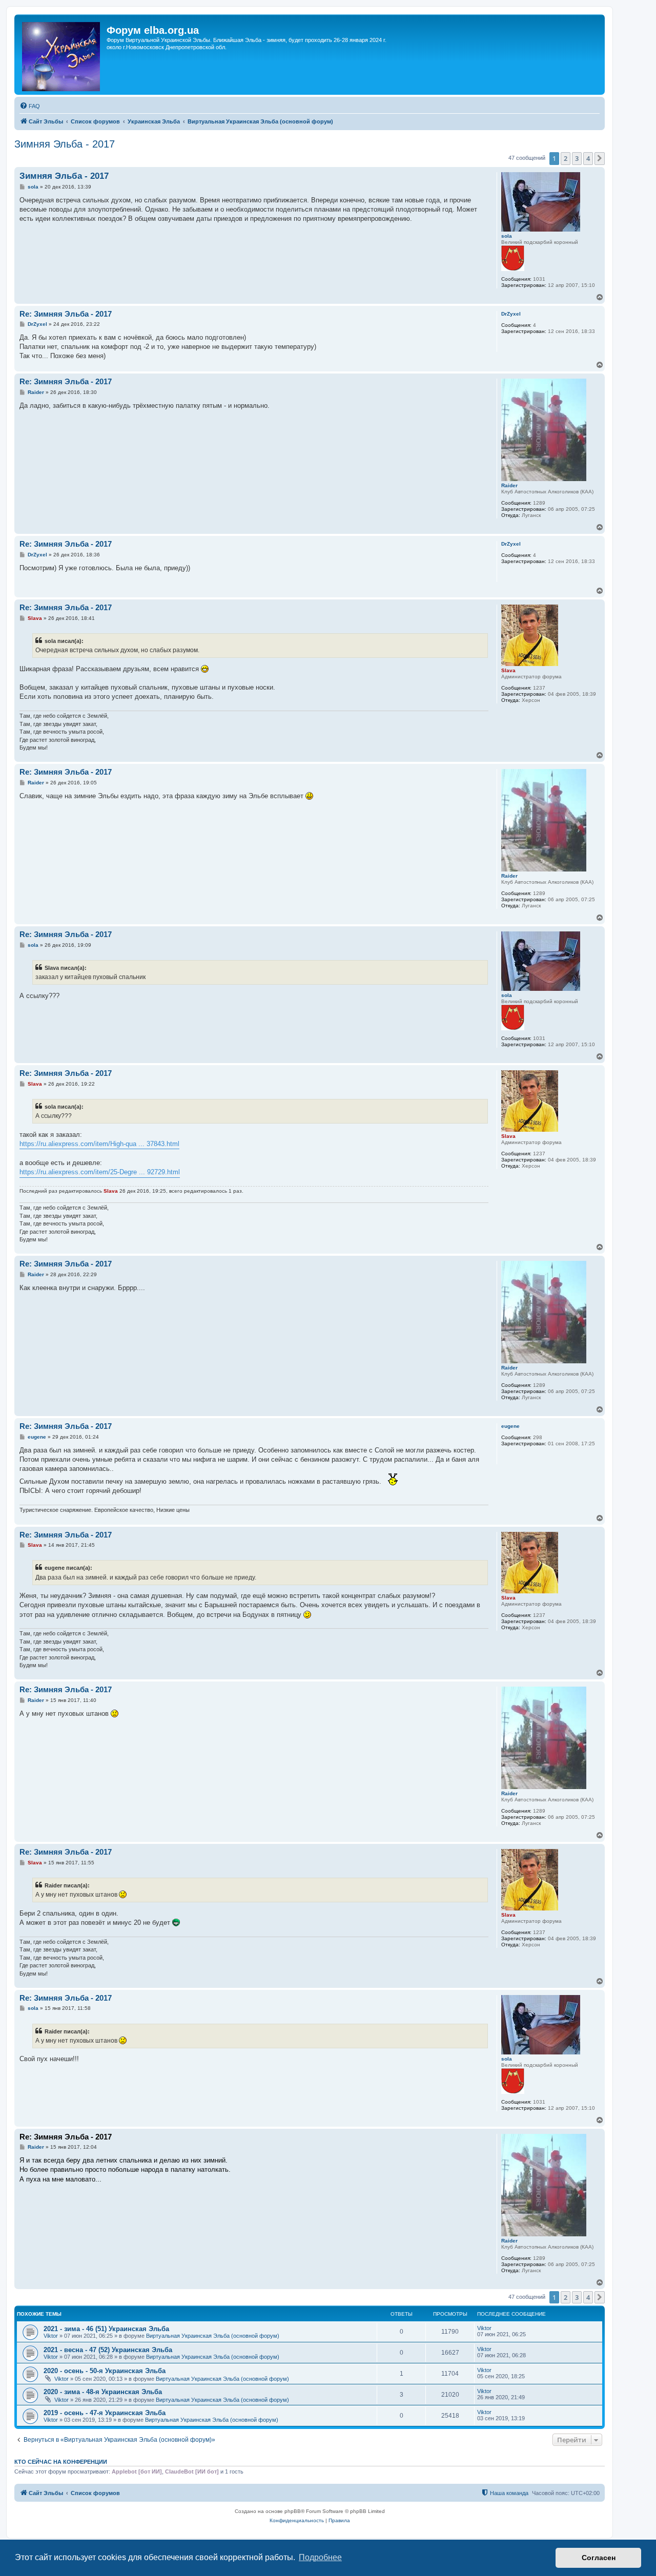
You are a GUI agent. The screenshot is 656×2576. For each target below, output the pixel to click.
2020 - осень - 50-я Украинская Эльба (105, 2371)
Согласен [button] (599, 2558)
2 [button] (566, 158)
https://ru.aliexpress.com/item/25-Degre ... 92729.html (100, 1172)
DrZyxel (511, 314)
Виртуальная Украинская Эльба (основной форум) (213, 2336)
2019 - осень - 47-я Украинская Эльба (105, 2413)
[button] (600, 158)
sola (507, 236)
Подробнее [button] (320, 2557)
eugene (510, 1426)
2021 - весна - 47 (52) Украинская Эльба (108, 2350)
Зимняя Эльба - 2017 (65, 144)
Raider (509, 485)
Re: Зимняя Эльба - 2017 (66, 314)
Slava (508, 670)
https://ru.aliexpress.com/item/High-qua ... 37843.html (99, 1144)
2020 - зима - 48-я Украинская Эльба (103, 2392)
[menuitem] (30, 106)
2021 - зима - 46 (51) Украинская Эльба (106, 2329)
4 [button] (588, 158)
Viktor (51, 2336)
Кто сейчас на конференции (61, 2462)
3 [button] (577, 158)
